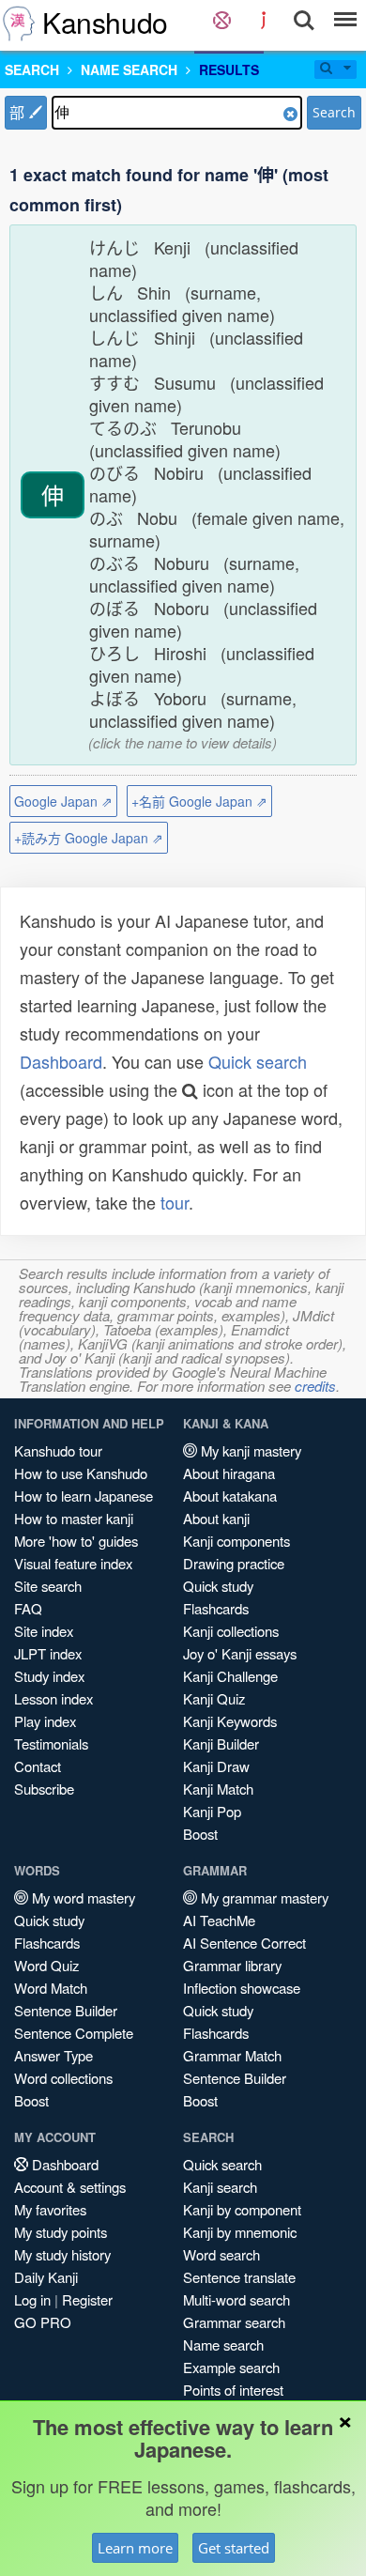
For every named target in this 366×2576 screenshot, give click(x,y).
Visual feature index (73, 1563)
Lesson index (53, 1698)
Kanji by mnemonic (240, 2232)
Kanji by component (242, 2209)
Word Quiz (46, 1965)
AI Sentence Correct (244, 1943)
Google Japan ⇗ (63, 801)
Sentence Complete (74, 2033)
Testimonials (51, 1743)
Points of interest (233, 2390)
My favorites (50, 2209)
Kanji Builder (221, 1743)
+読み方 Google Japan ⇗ (89, 838)
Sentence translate (239, 2277)
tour (175, 1202)
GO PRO (43, 2322)
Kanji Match (218, 1789)
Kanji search (220, 2187)
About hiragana (229, 1473)
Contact (38, 1766)
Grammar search (234, 2322)
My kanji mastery (249, 1450)
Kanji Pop (212, 1811)
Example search (231, 2367)
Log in (32, 2299)
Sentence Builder (66, 2010)
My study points (61, 2232)
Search (334, 112)
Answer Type (53, 2055)
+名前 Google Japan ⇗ (199, 801)
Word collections (63, 2078)
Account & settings (70, 2187)
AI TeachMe (219, 1920)
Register (87, 2299)
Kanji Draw (216, 1766)
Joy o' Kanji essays (240, 1653)
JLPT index (48, 1653)
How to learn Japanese (84, 1496)
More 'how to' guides (76, 1541)
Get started (234, 2548)
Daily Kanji (46, 2277)
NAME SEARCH (129, 69)
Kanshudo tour (58, 1450)
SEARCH (32, 69)
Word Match (51, 1988)
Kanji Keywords (230, 1721)
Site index (44, 1631)
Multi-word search (236, 2299)
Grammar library (232, 1965)
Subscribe (44, 1789)
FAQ (28, 1608)
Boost (200, 1834)
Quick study (218, 1586)
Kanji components (236, 1541)
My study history (62, 2254)
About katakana (230, 1496)
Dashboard (61, 1061)
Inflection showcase (242, 1988)
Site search (48, 1586)
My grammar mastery (263, 1897)
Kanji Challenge (230, 1676)
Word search (221, 2254)
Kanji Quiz (214, 1698)
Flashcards (216, 1608)
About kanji (216, 1518)
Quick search (258, 1061)
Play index (45, 1721)
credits (315, 1386)
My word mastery (82, 1897)
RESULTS (229, 69)
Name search (223, 2345)
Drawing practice (234, 1563)
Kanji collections (231, 1631)
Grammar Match (232, 2055)
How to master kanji (74, 1518)
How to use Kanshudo (81, 1473)
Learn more (135, 2548)
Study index (49, 1676)
